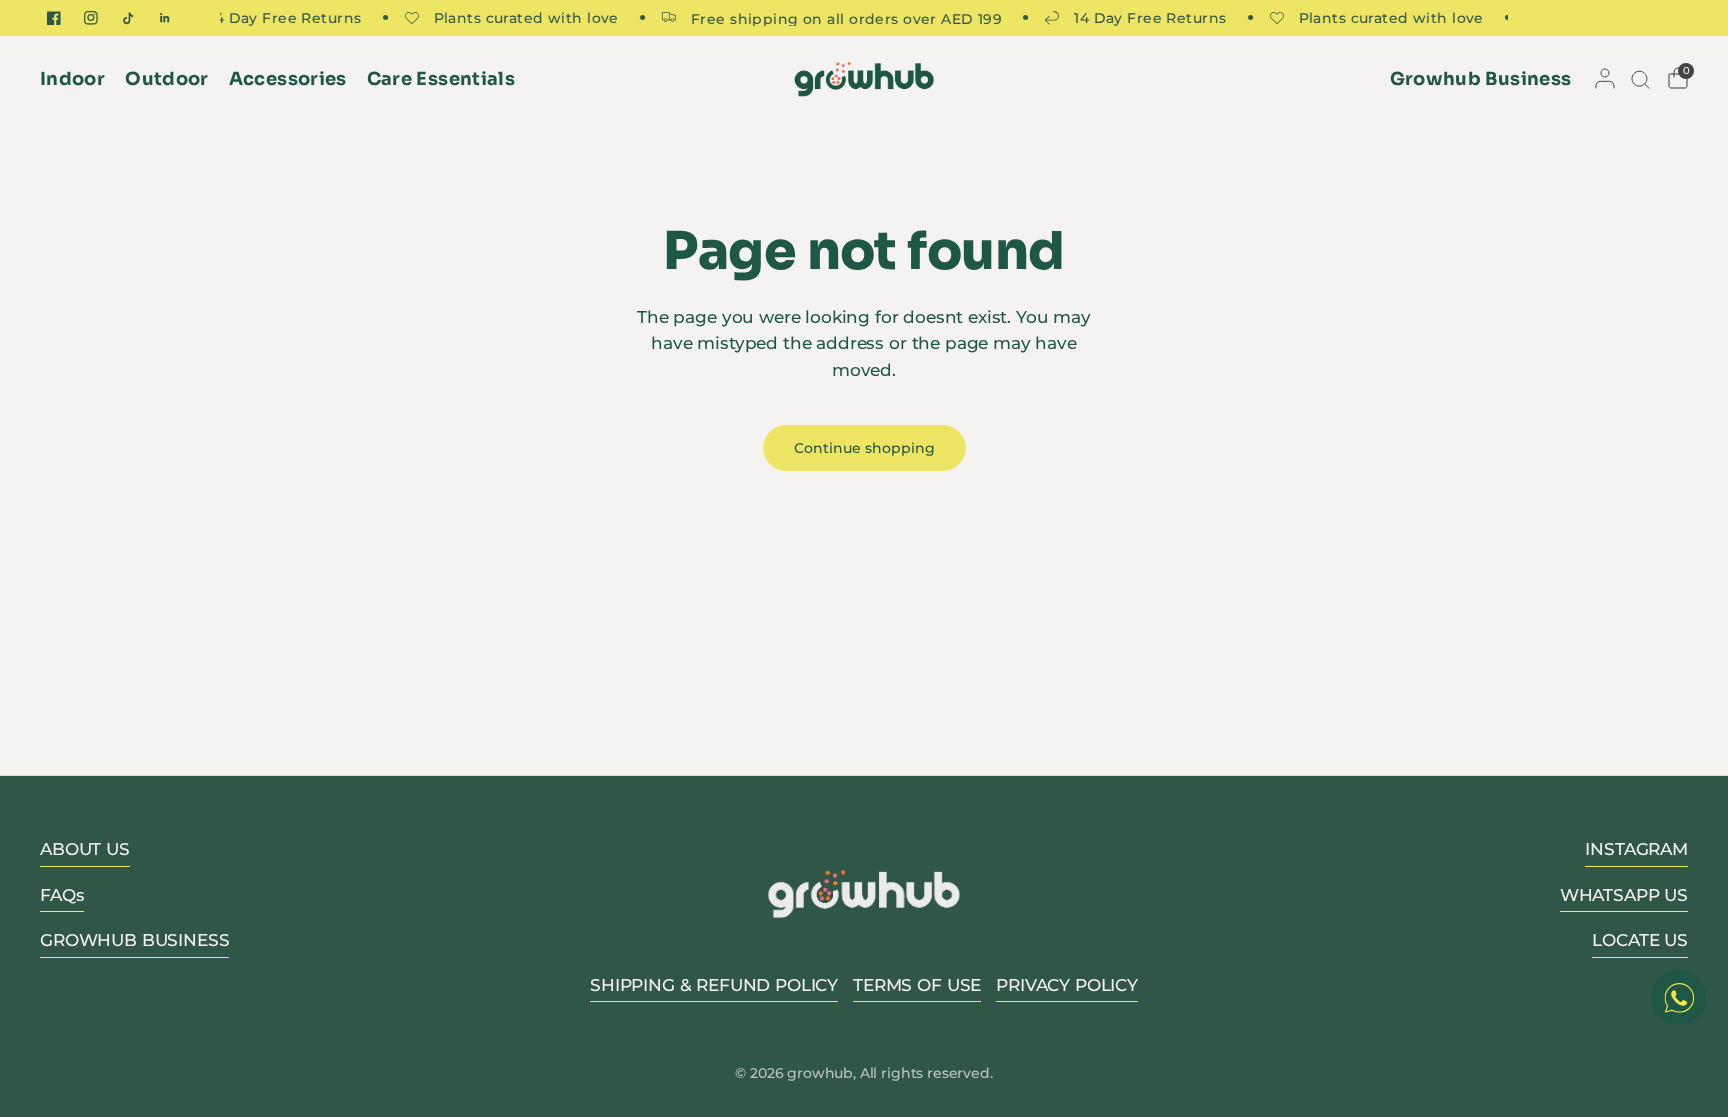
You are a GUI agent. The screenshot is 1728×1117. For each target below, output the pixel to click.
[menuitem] (77, 79)
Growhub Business (1481, 79)
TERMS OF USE (917, 985)
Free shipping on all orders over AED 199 (836, 18)
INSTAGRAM (1636, 849)
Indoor (72, 79)
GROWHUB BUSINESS (134, 940)
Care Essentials (441, 79)
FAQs (62, 895)
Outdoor (167, 79)
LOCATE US (1640, 940)
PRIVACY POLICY (1067, 985)
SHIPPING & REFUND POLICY (714, 985)
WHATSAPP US (1624, 895)
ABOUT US (85, 849)
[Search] (1639, 79)
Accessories (288, 79)
